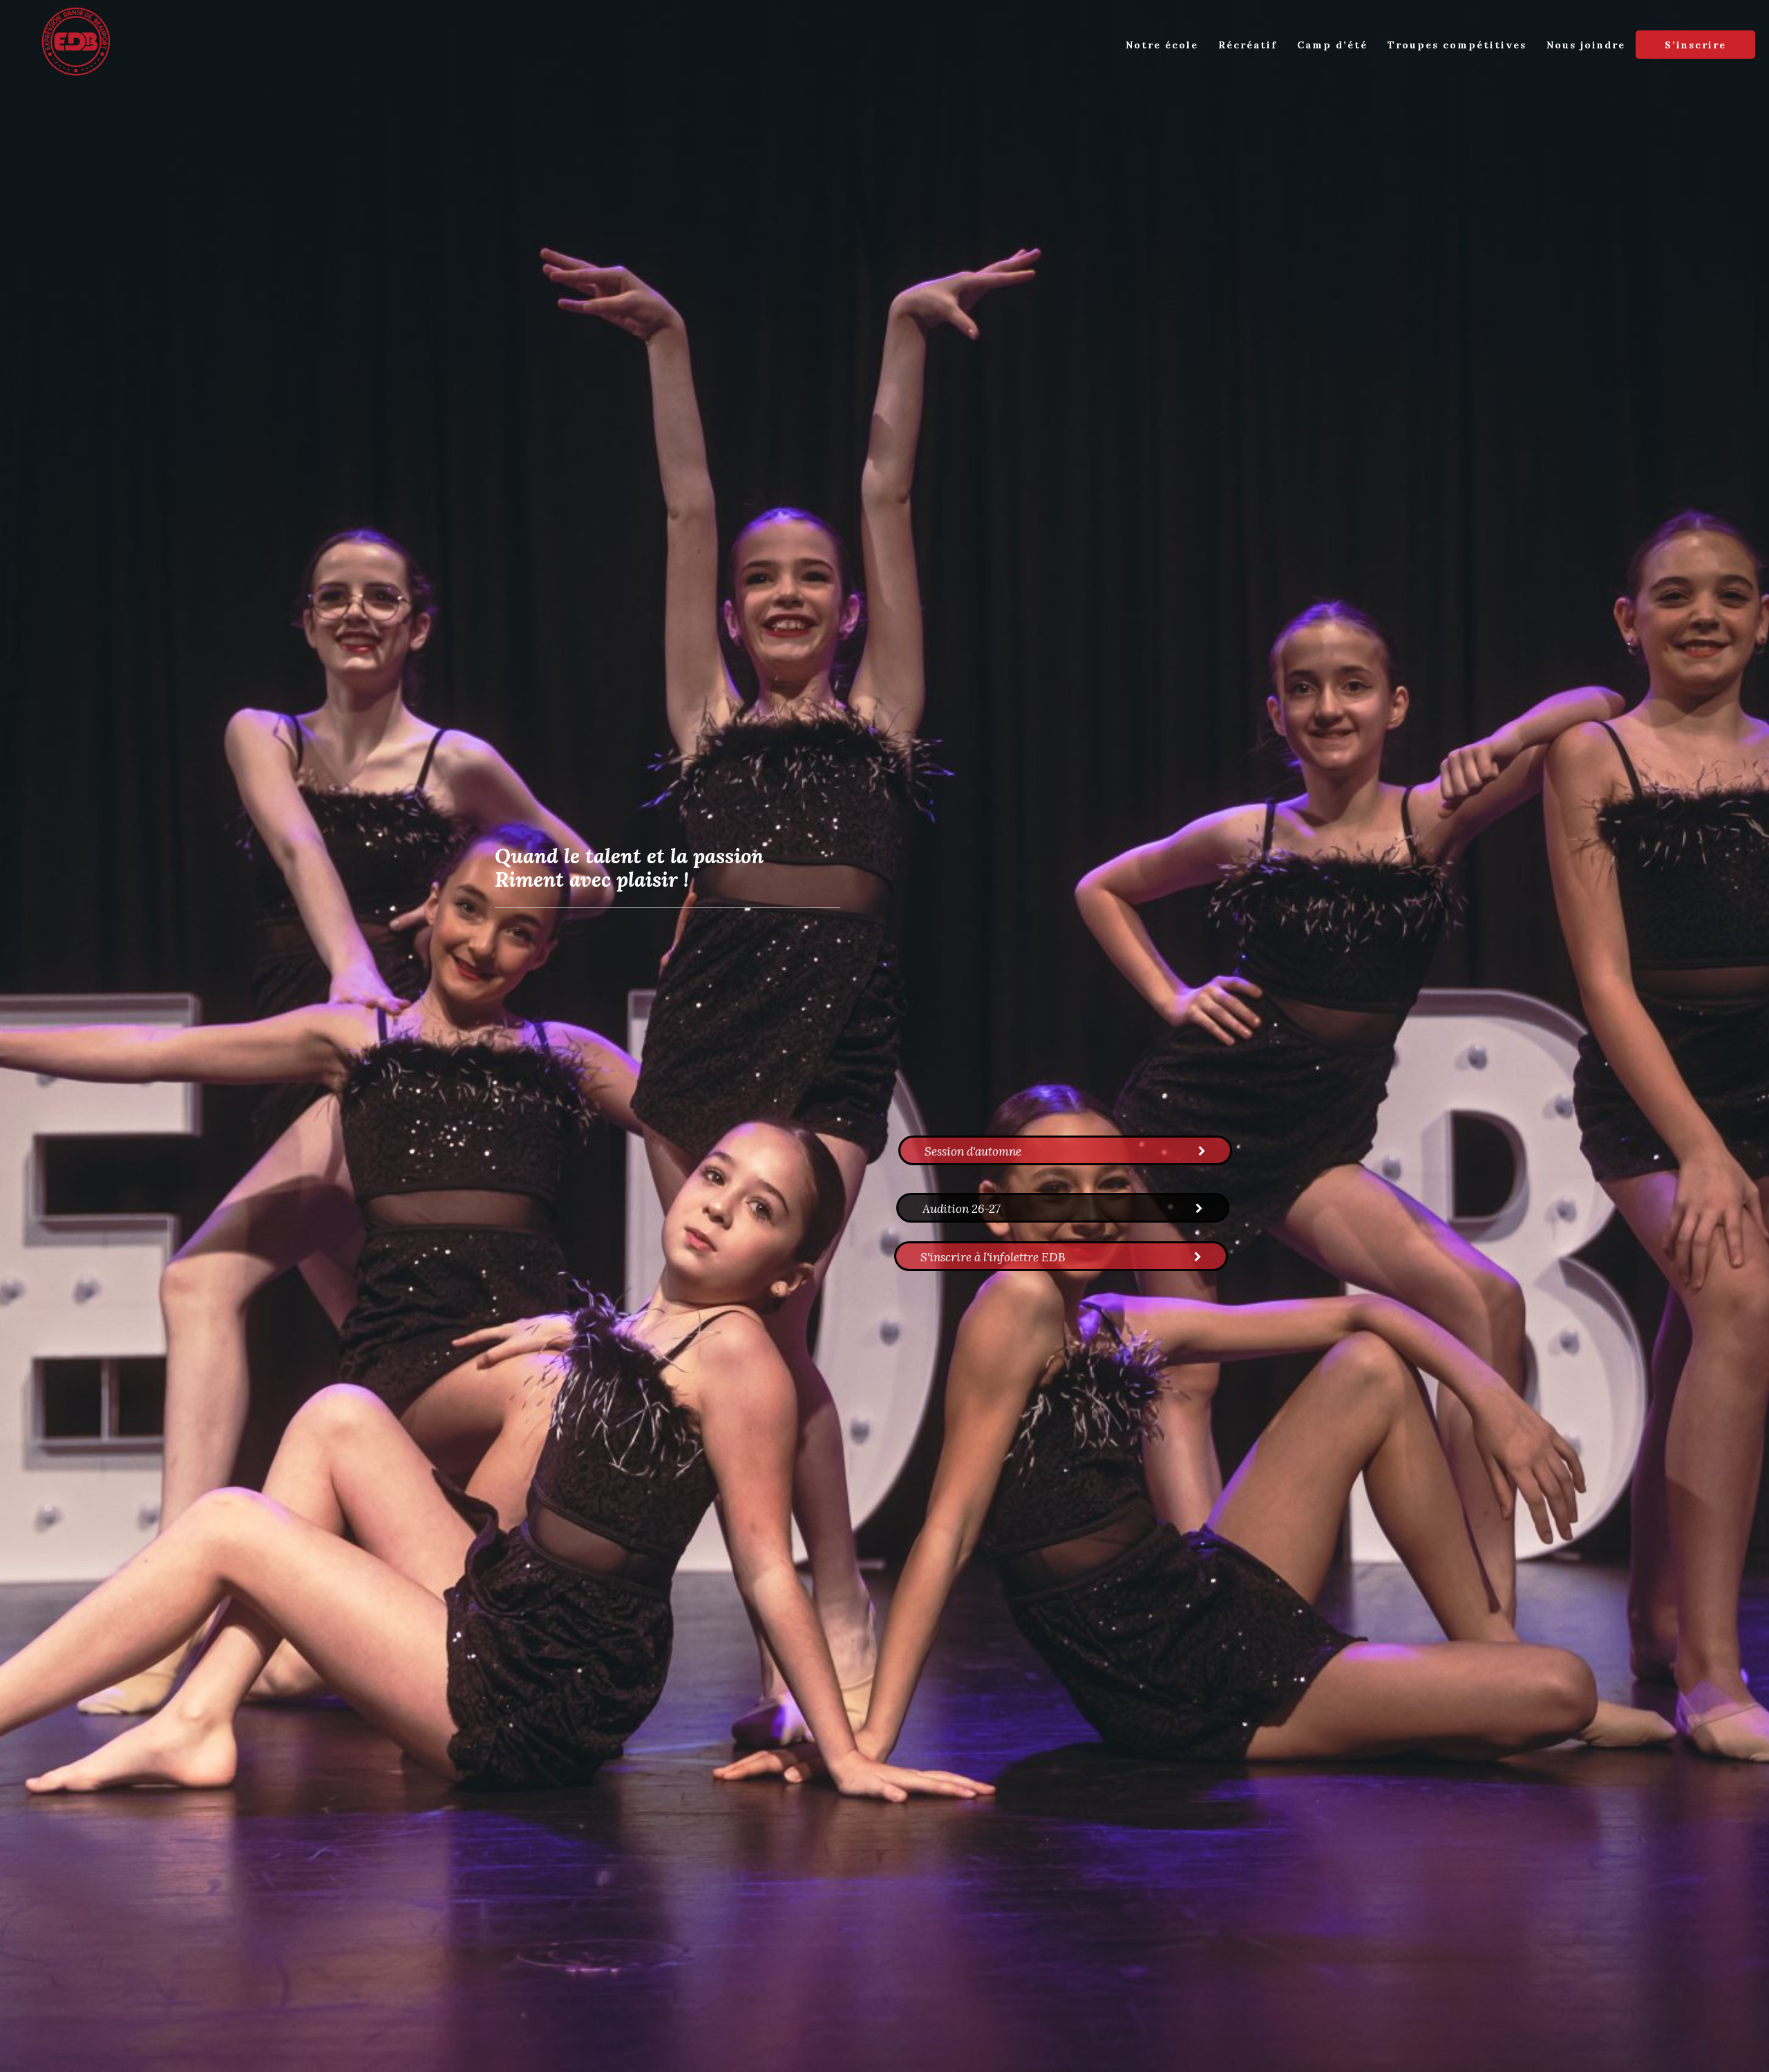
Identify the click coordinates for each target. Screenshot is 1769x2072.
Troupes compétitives (1457, 45)
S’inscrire (1695, 45)
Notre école (1162, 45)
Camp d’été (1332, 45)
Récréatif (1248, 45)
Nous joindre (1586, 45)
